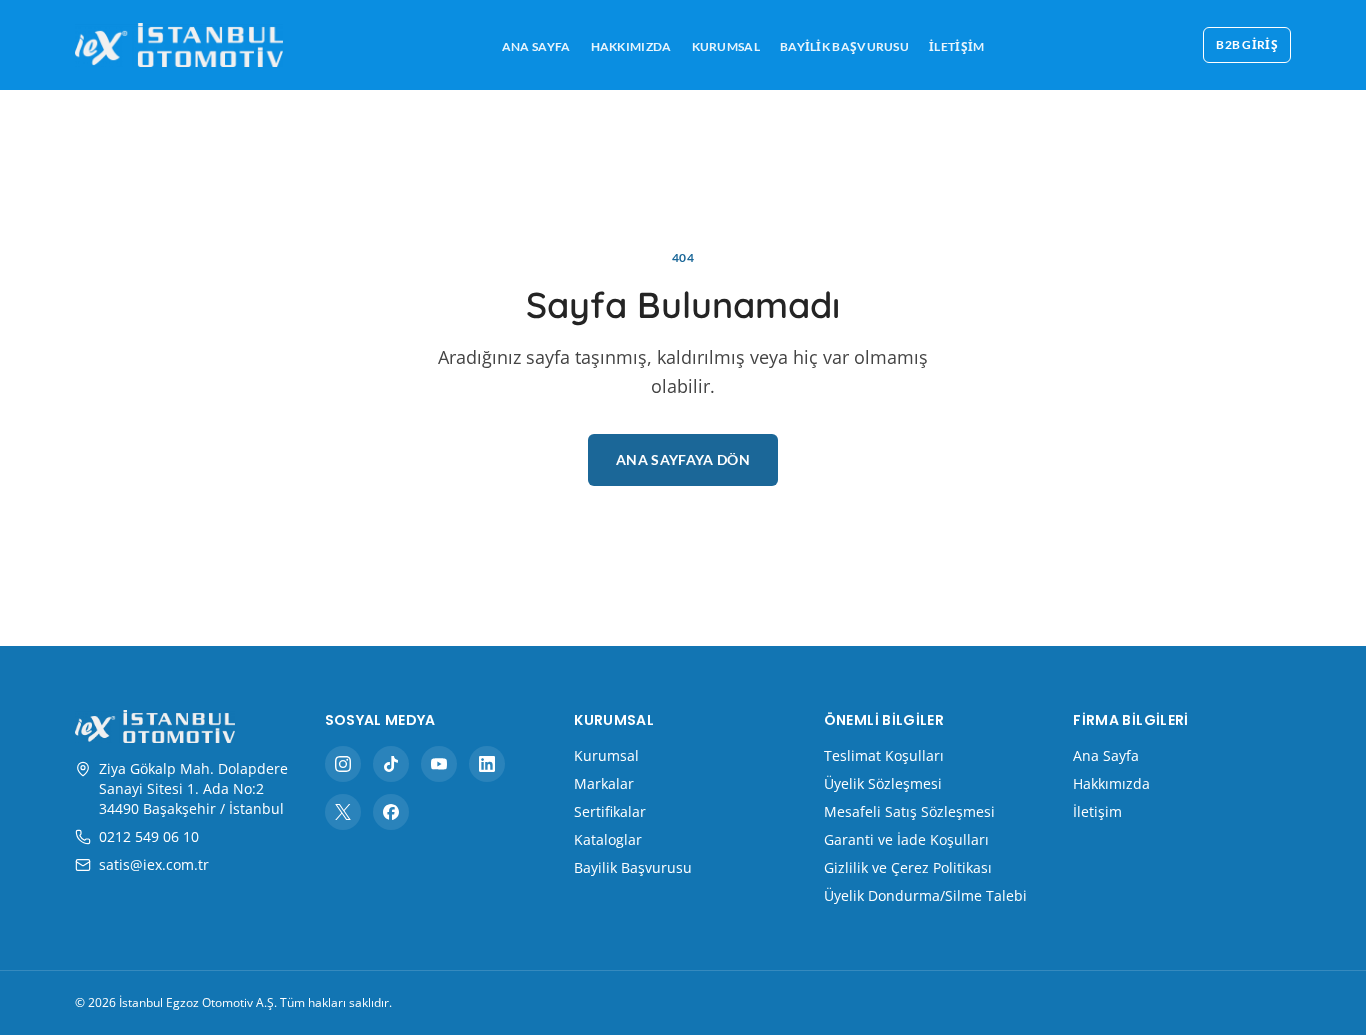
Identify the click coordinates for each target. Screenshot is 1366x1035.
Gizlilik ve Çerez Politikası (908, 867)
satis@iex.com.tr (154, 864)
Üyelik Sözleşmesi (883, 783)
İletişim (956, 46)
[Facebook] (391, 812)
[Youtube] (439, 764)
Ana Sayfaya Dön (683, 459)
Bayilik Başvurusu (844, 46)
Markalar (604, 783)
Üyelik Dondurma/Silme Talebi (925, 895)
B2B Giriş (1247, 44)
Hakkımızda (631, 46)
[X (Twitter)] (343, 812)
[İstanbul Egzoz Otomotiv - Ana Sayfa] (179, 45)
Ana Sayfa (536, 46)
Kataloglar (608, 839)
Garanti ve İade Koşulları (906, 839)
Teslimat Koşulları (884, 755)
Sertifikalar (610, 811)
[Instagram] (343, 764)
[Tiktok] (391, 764)
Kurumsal (726, 46)
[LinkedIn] (487, 764)
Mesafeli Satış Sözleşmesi (909, 811)
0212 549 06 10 (149, 836)
